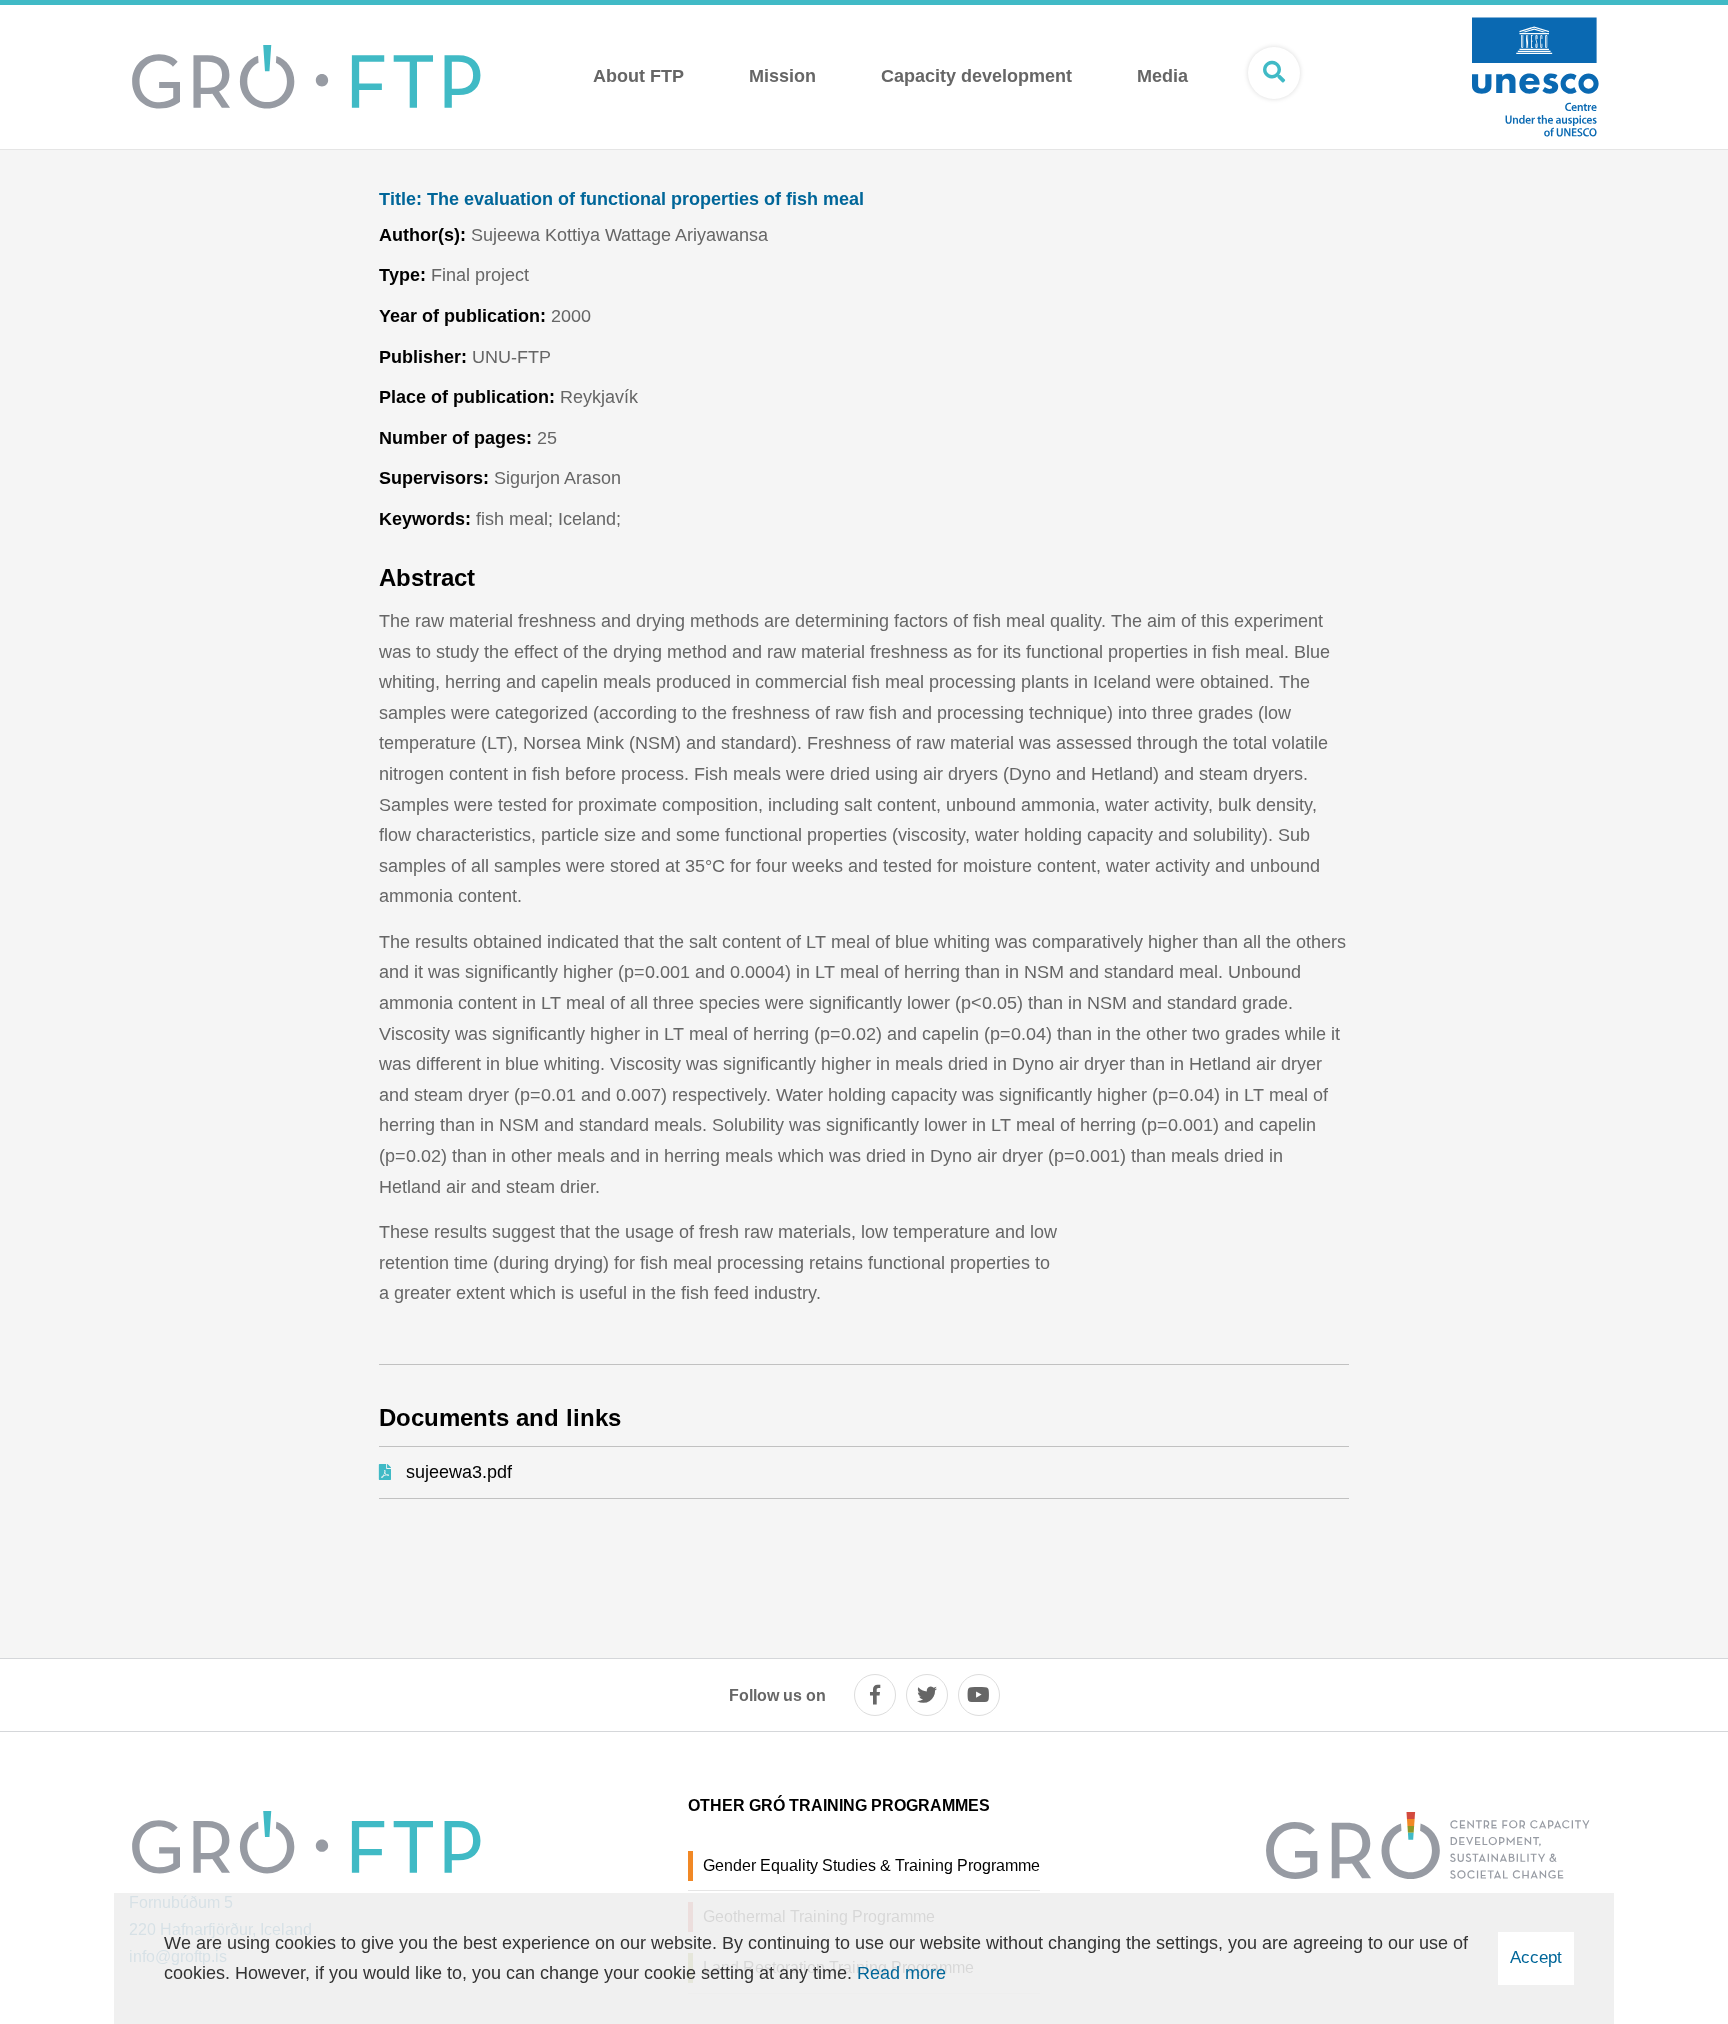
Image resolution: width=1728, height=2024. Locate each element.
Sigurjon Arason (557, 478)
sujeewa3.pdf (459, 1472)
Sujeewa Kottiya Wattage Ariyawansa (619, 235)
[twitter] (927, 1695)
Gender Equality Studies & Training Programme (871, 1865)
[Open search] (1274, 73)
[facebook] (875, 1695)
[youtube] (979, 1695)
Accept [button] (1536, 1957)
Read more (901, 1973)
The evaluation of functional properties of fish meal (621, 199)
